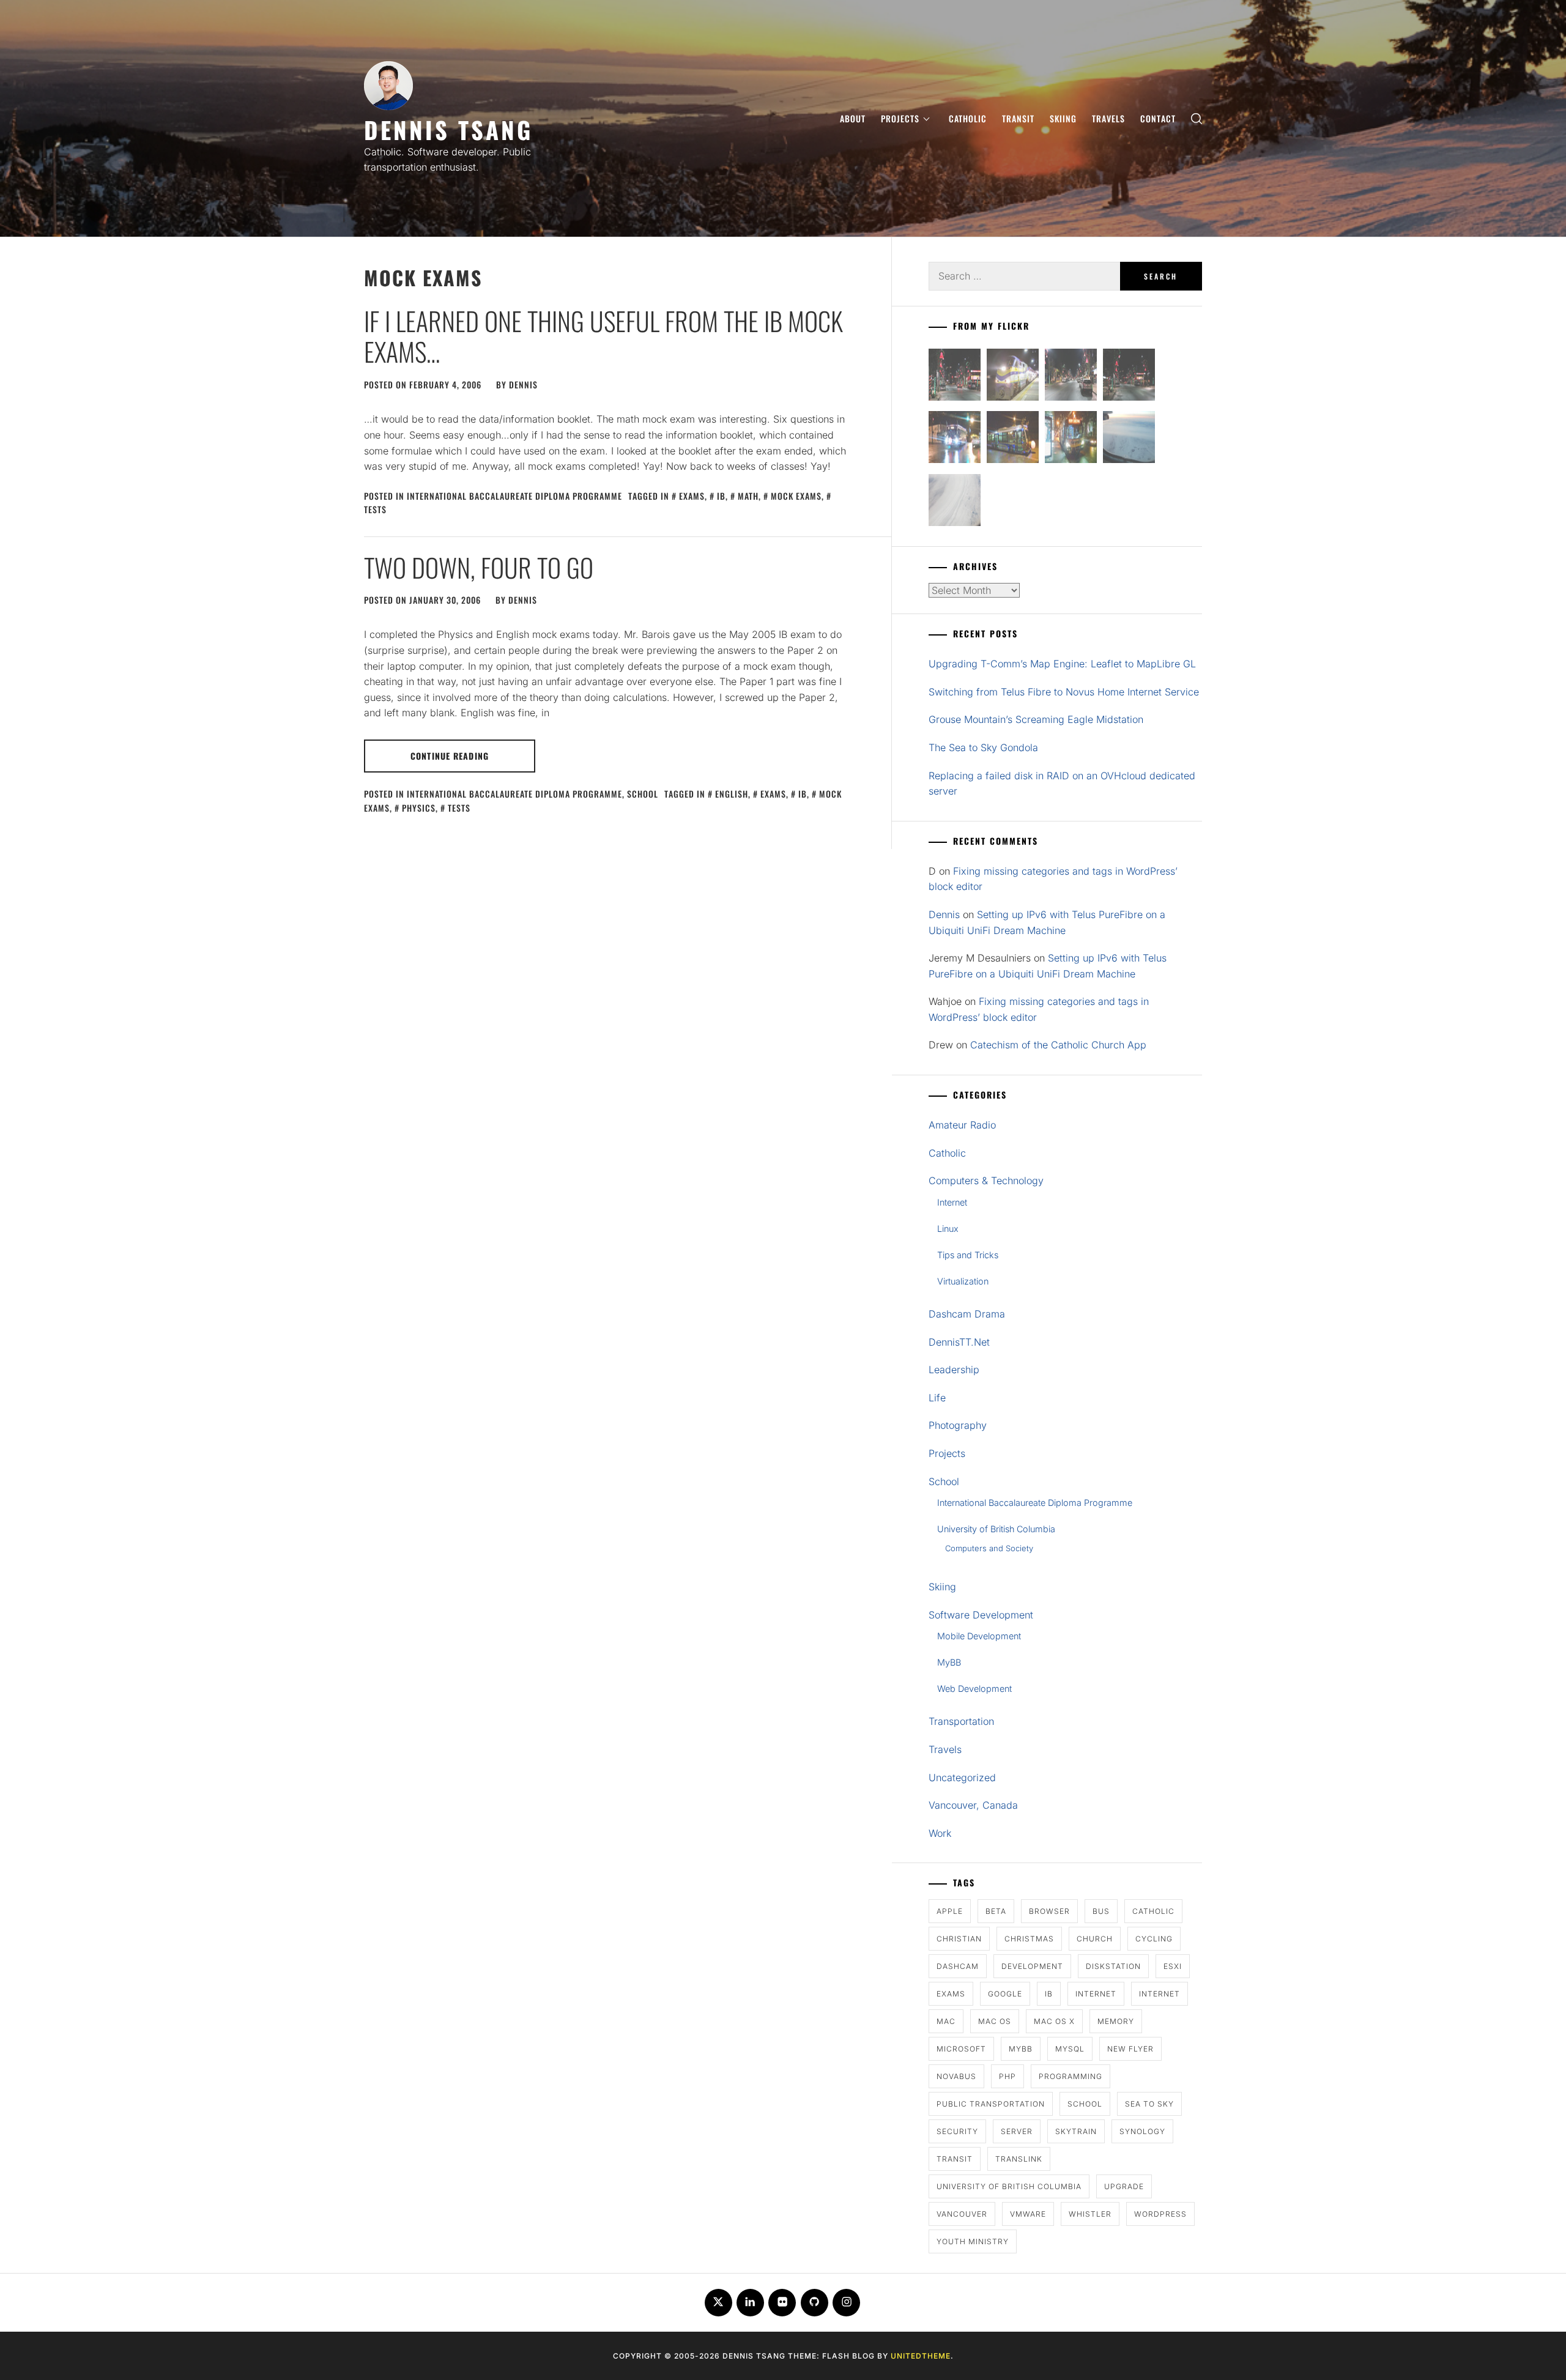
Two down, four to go (479, 567)
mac (946, 2021)
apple (950, 1911)
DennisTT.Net (959, 1342)
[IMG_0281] (1071, 377)
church (1095, 1939)
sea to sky (1149, 2104)
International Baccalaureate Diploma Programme (514, 496)
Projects (900, 118)
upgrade (1124, 2186)
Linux (948, 1229)
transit (955, 2159)
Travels (1108, 118)
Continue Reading (450, 756)
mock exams (796, 496)
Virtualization (963, 1281)
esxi (1173, 1966)
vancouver (962, 2214)
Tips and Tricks (968, 1255)
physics (419, 808)
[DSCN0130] (955, 502)
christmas (1029, 1939)
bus (1101, 1911)
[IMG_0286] (1129, 377)
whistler (1090, 2214)
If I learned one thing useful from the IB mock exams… (603, 336)
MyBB (949, 1662)
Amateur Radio (962, 1125)
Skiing (1063, 118)
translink (1019, 2159)
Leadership (954, 1370)
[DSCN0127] (1129, 439)
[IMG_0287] (955, 377)
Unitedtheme (921, 2356)
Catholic (968, 118)
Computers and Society (989, 1548)
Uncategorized (962, 1778)
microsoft (961, 2049)
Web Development (974, 1689)
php (1008, 2076)
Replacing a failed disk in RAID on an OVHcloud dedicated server (1062, 784)
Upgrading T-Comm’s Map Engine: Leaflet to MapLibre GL (1062, 664)
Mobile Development (979, 1636)
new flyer (1130, 2049)
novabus (956, 2076)
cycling (1154, 1939)
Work (940, 1833)
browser (1049, 1911)
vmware (1028, 2214)
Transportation (961, 1721)
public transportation (991, 2104)
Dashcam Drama (967, 1314)
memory (1116, 2021)
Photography (958, 1425)
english (732, 794)
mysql (1070, 2049)
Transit (1018, 118)
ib (721, 496)
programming (1071, 2076)
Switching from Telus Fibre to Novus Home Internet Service (1064, 692)
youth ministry (973, 2241)
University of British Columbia (996, 1529)
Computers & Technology (986, 1181)
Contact (1158, 118)
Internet (952, 1202)
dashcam (958, 1966)
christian (959, 1939)
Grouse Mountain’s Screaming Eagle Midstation (1036, 719)
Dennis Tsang (448, 129)
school (1085, 2104)
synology (1142, 2131)
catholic (1153, 1911)
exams (692, 496)
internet (1096, 1994)
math (748, 496)
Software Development (981, 1615)
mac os (995, 2021)
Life (937, 1398)
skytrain (1076, 2131)
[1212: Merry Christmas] (1071, 439)
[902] (1013, 377)
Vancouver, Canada (973, 1805)
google (1005, 1994)
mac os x (1054, 2021)
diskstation (1113, 1966)
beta (996, 1911)
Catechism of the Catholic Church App (1058, 1045)
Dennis (523, 384)
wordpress (1160, 2214)
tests (459, 808)
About (853, 118)
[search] (1197, 118)
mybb (1021, 2049)
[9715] (955, 439)
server (1017, 2131)
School (643, 794)
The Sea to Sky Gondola (983, 747)
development (1032, 1966)
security (957, 2131)
